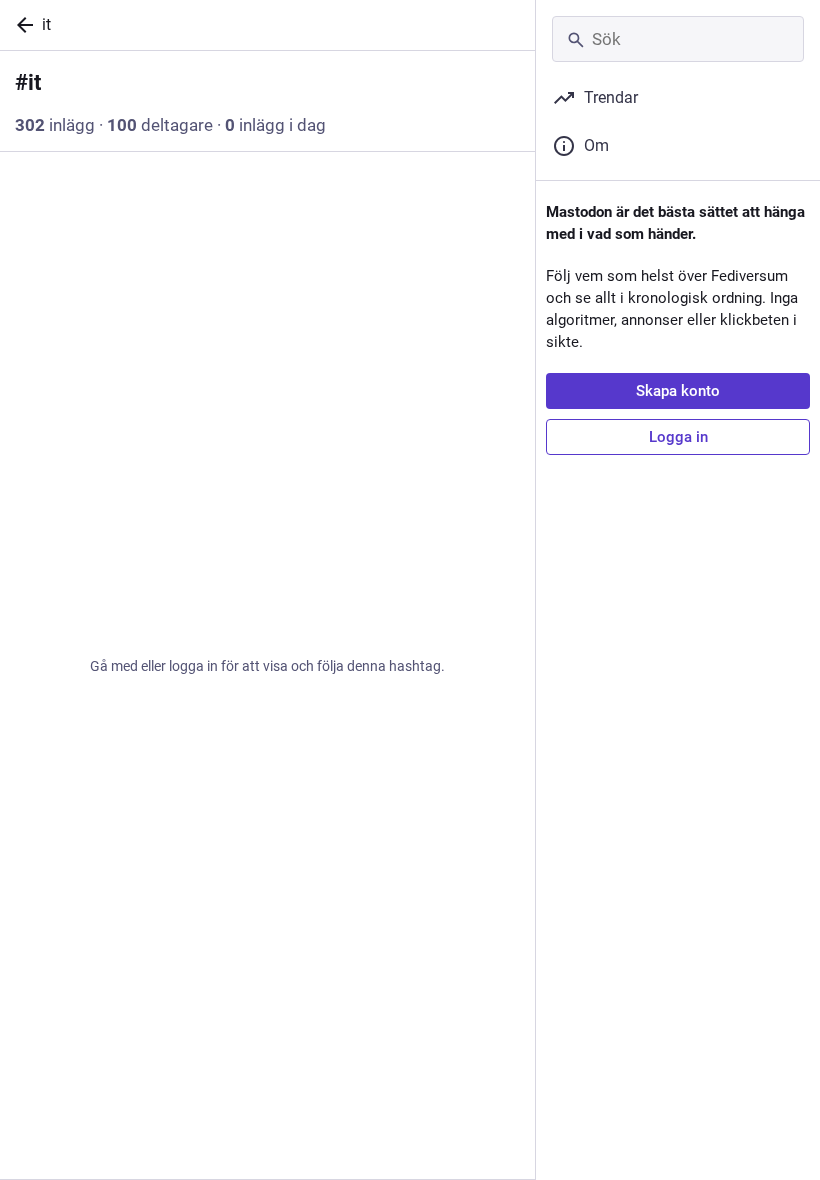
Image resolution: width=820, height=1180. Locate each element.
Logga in (678, 437)
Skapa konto (678, 391)
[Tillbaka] (21, 25)
